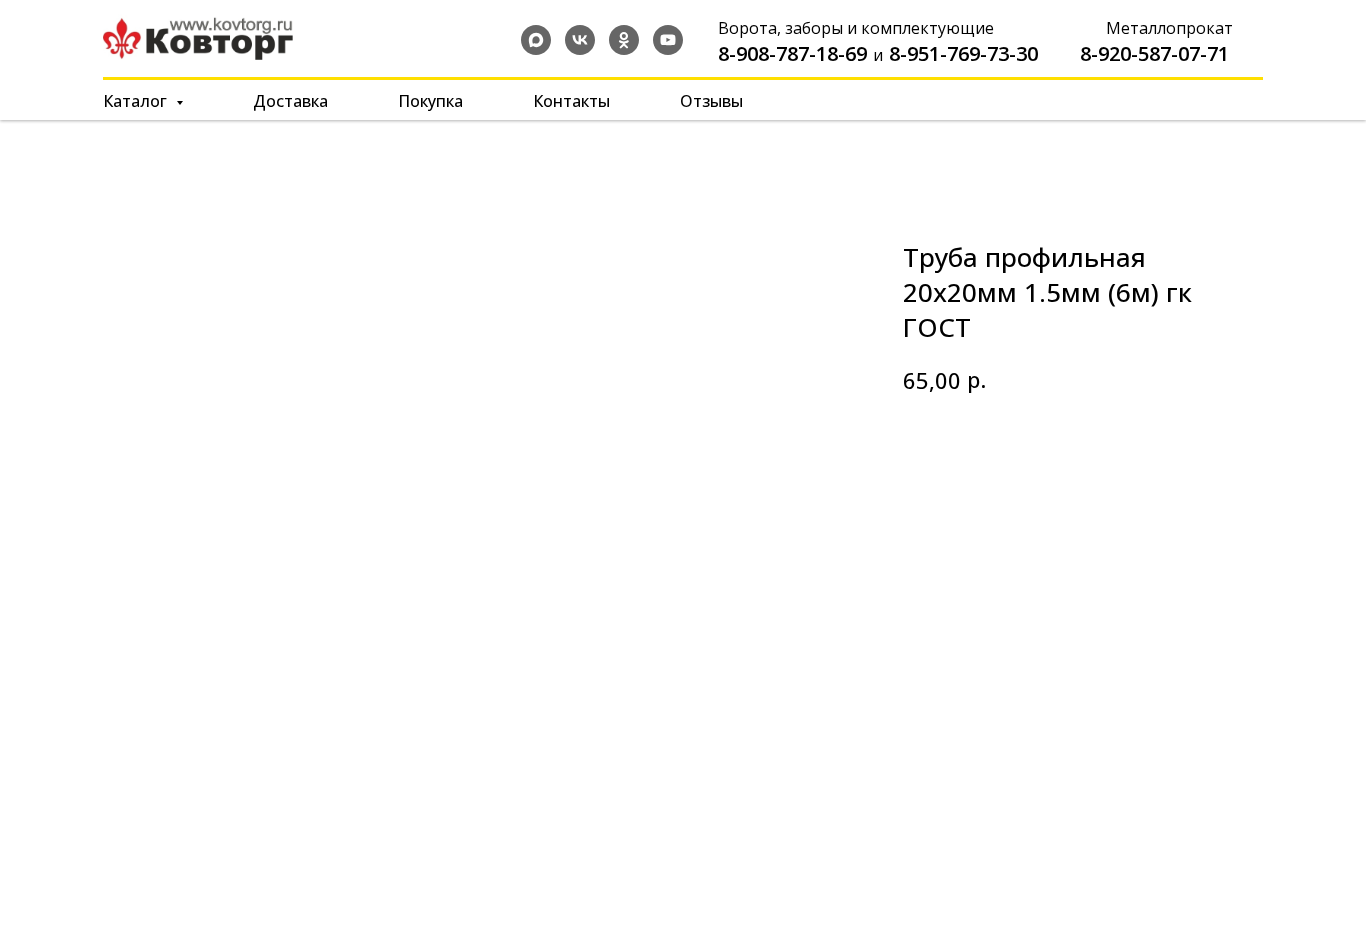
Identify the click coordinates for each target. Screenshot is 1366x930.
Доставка (290, 101)
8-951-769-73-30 (963, 53)
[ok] (624, 40)
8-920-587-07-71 (1154, 53)
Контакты (571, 101)
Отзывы (711, 101)
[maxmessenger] (536, 40)
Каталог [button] (137, 101)
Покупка (430, 101)
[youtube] (668, 40)
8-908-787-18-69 (792, 53)
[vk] (580, 40)
